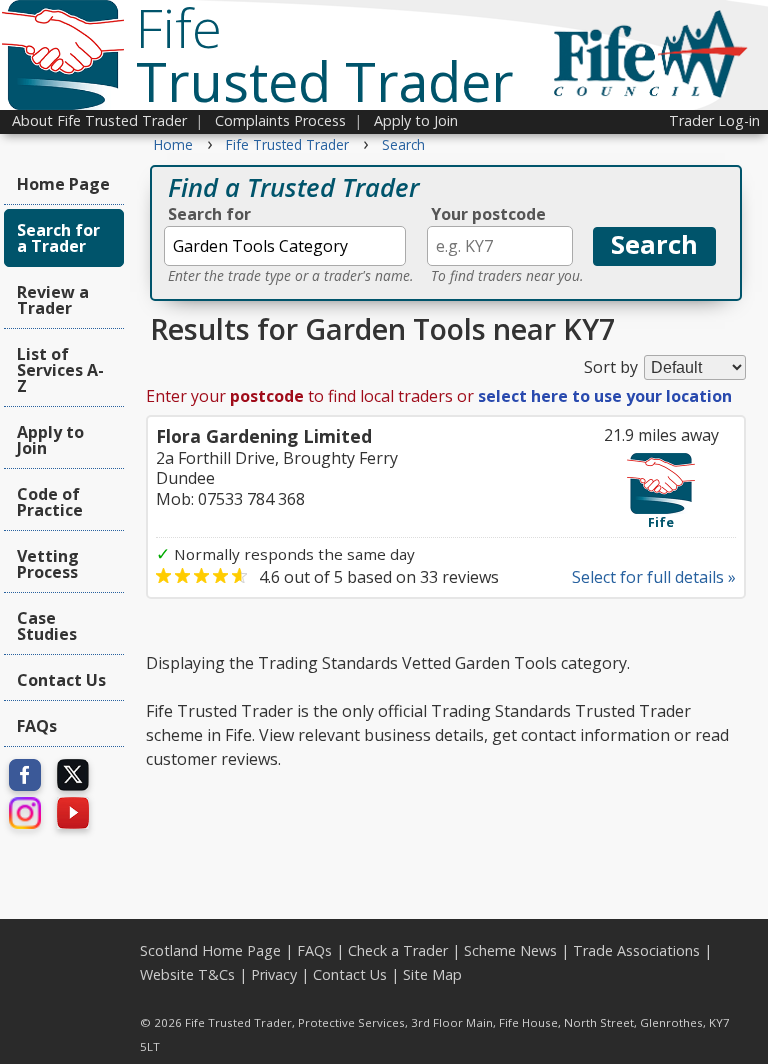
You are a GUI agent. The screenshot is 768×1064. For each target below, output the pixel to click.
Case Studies (47, 626)
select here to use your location (605, 396)
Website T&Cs (187, 974)
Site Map (432, 974)
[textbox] (285, 246)
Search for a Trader (58, 238)
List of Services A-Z (60, 370)
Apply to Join (416, 120)
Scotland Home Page (210, 950)
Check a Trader (398, 950)
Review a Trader (53, 300)
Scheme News (510, 950)
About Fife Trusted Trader (99, 120)
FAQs (37, 726)
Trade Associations (636, 950)
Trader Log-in (714, 120)
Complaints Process (280, 120)
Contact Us (61, 680)
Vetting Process (48, 564)
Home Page (63, 184)
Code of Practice (50, 502)
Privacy (274, 974)
